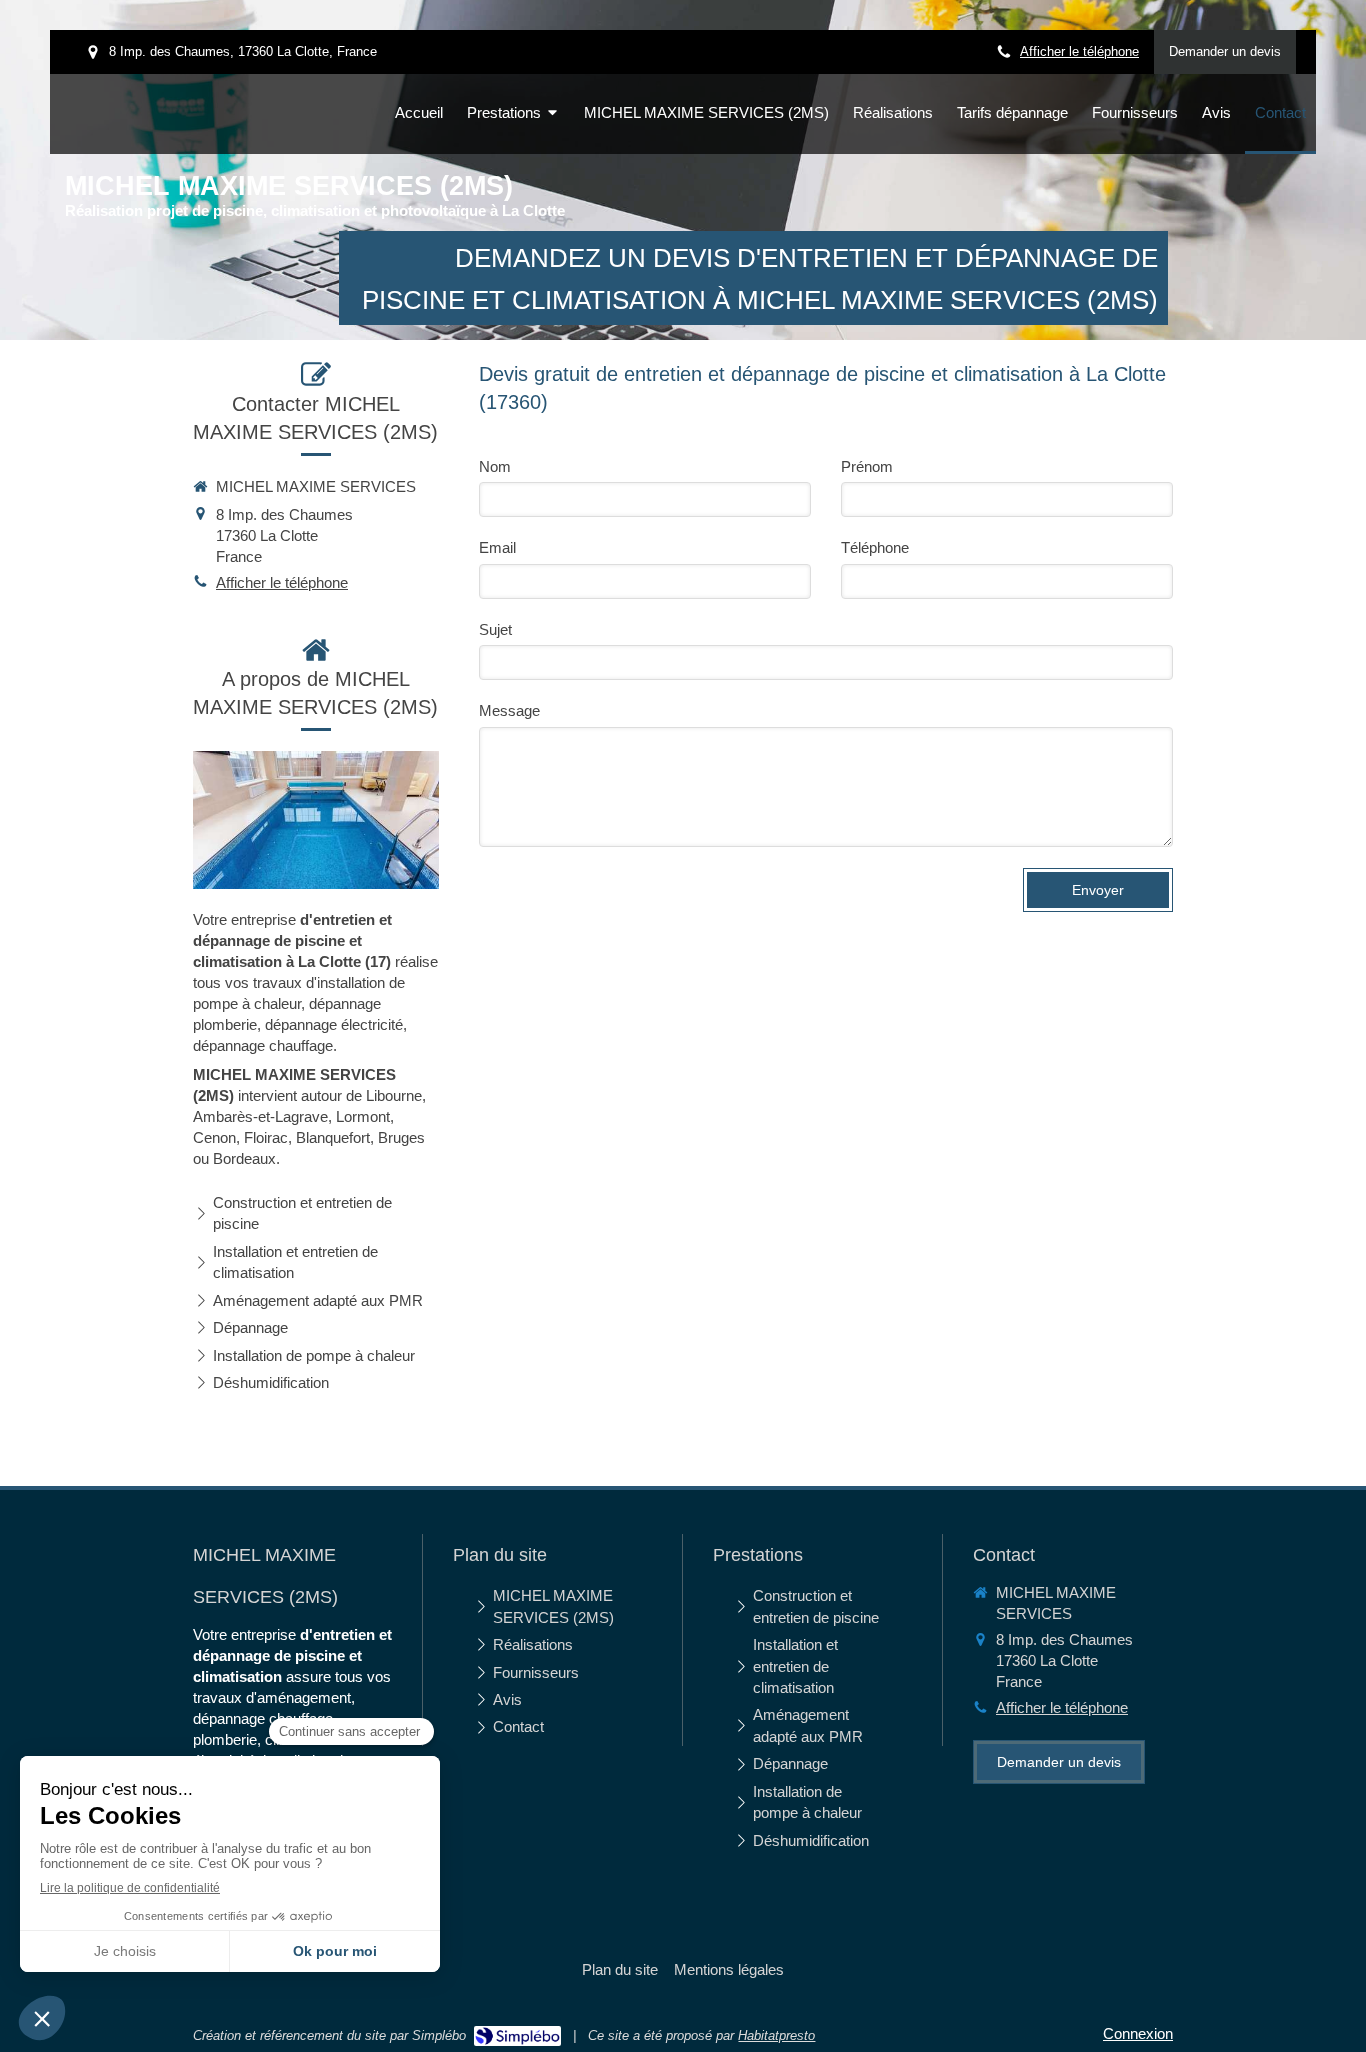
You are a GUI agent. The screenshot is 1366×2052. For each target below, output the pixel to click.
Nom (495, 466)
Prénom (867, 466)
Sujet (495, 629)
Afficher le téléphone (1079, 51)
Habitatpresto (776, 2035)
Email (497, 547)
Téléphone (875, 547)
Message (509, 710)
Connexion (1138, 2033)
